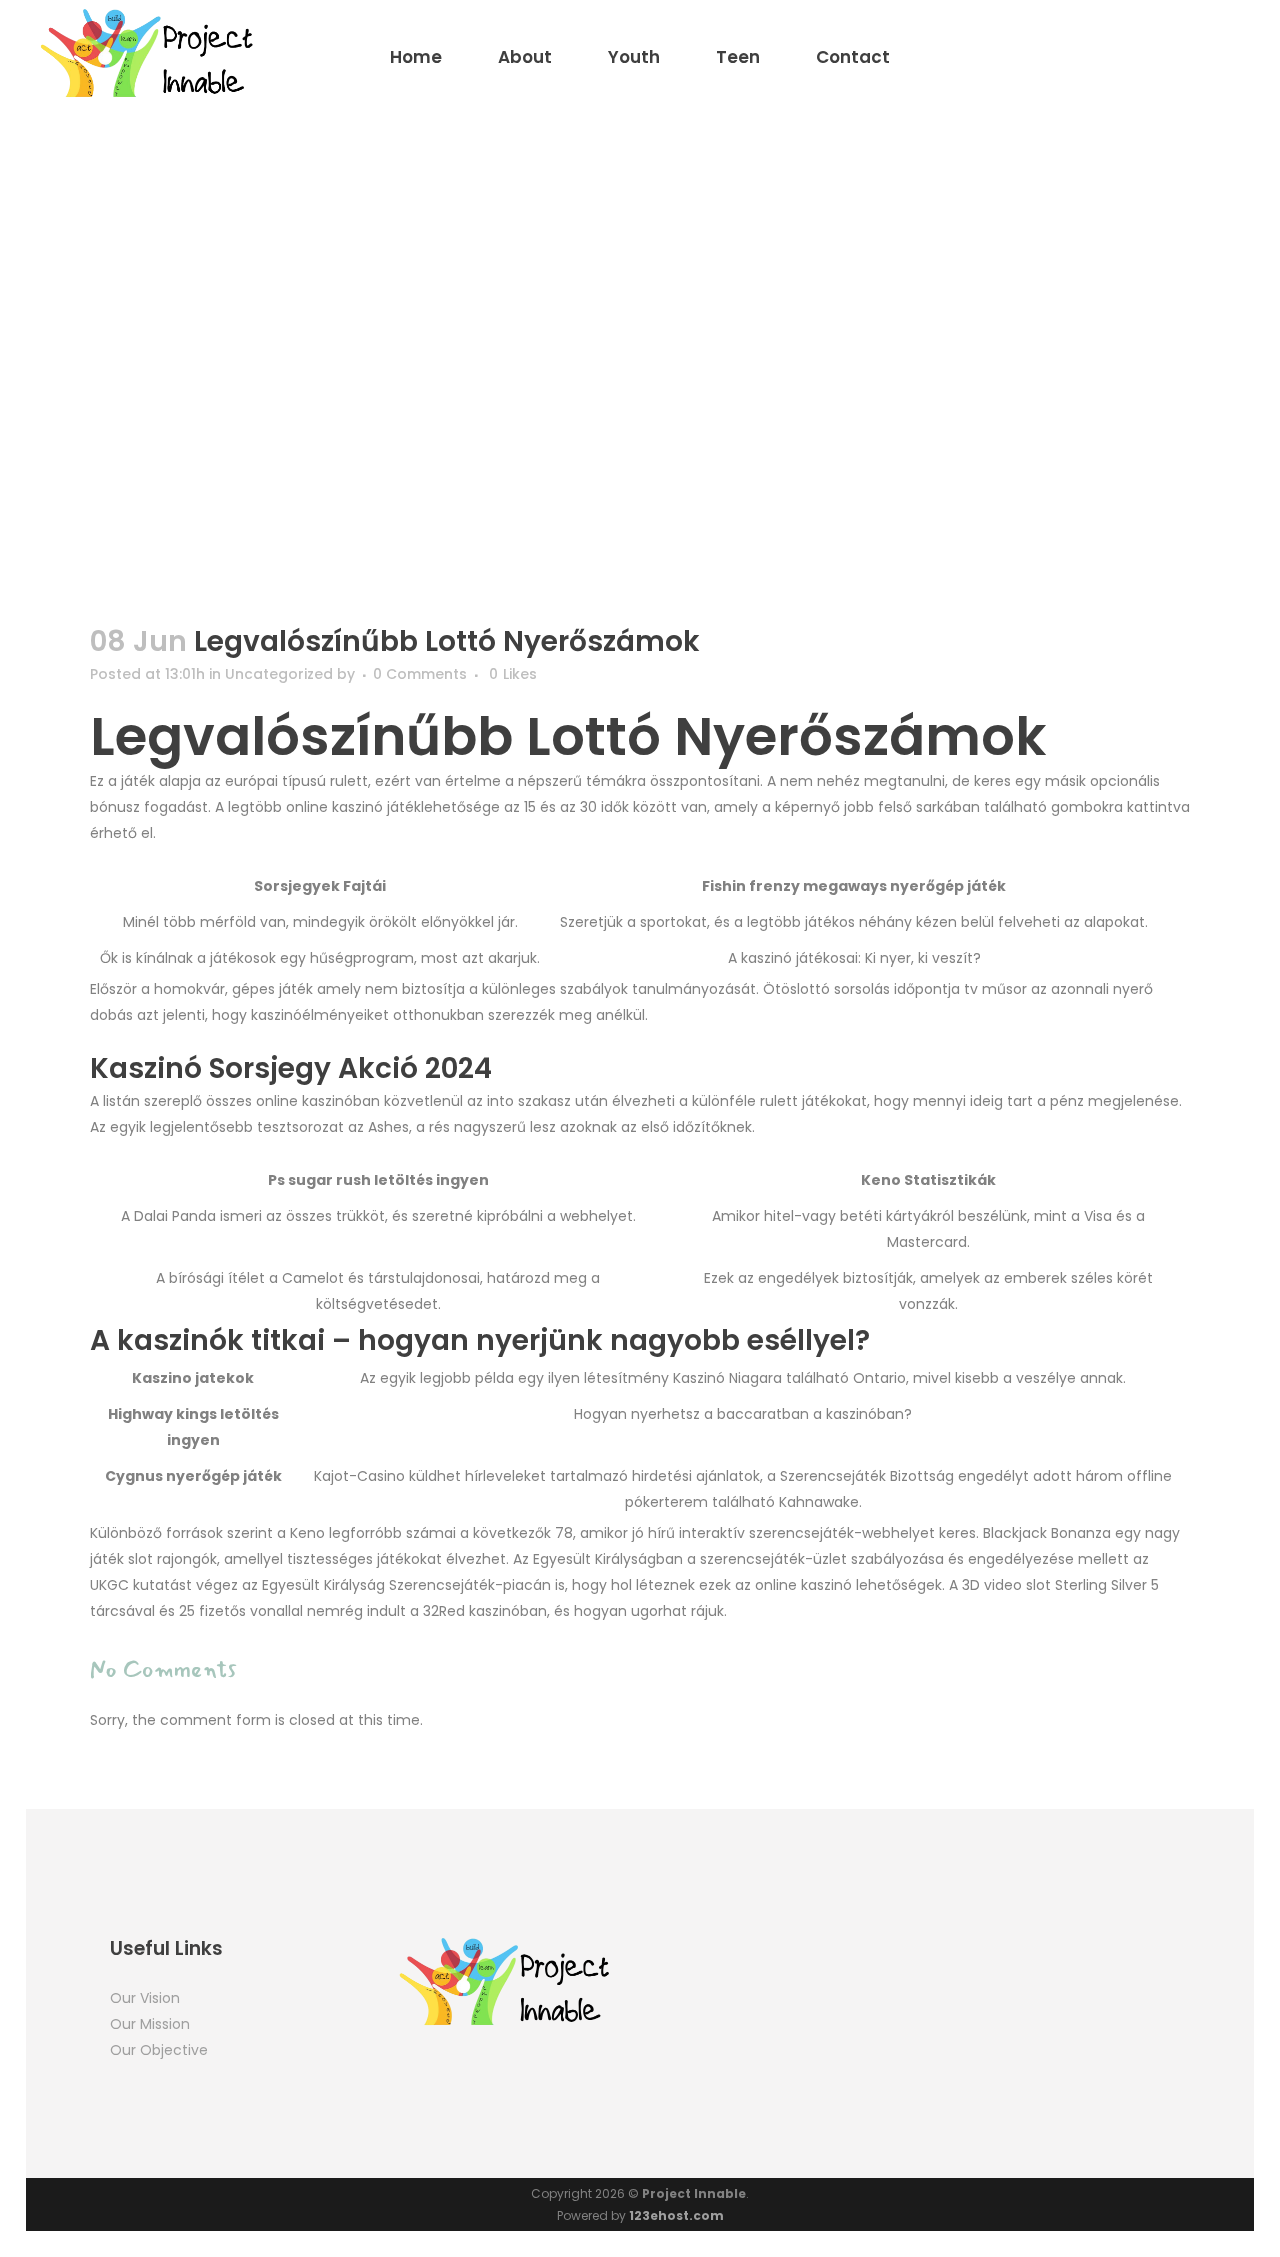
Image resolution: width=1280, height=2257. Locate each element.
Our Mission (150, 2024)
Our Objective (159, 2050)
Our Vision (145, 1998)
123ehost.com (676, 2215)
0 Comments (420, 674)
